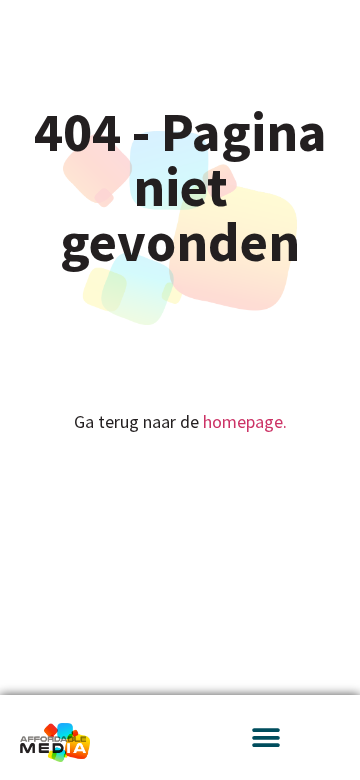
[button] (265, 737)
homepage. (245, 421)
